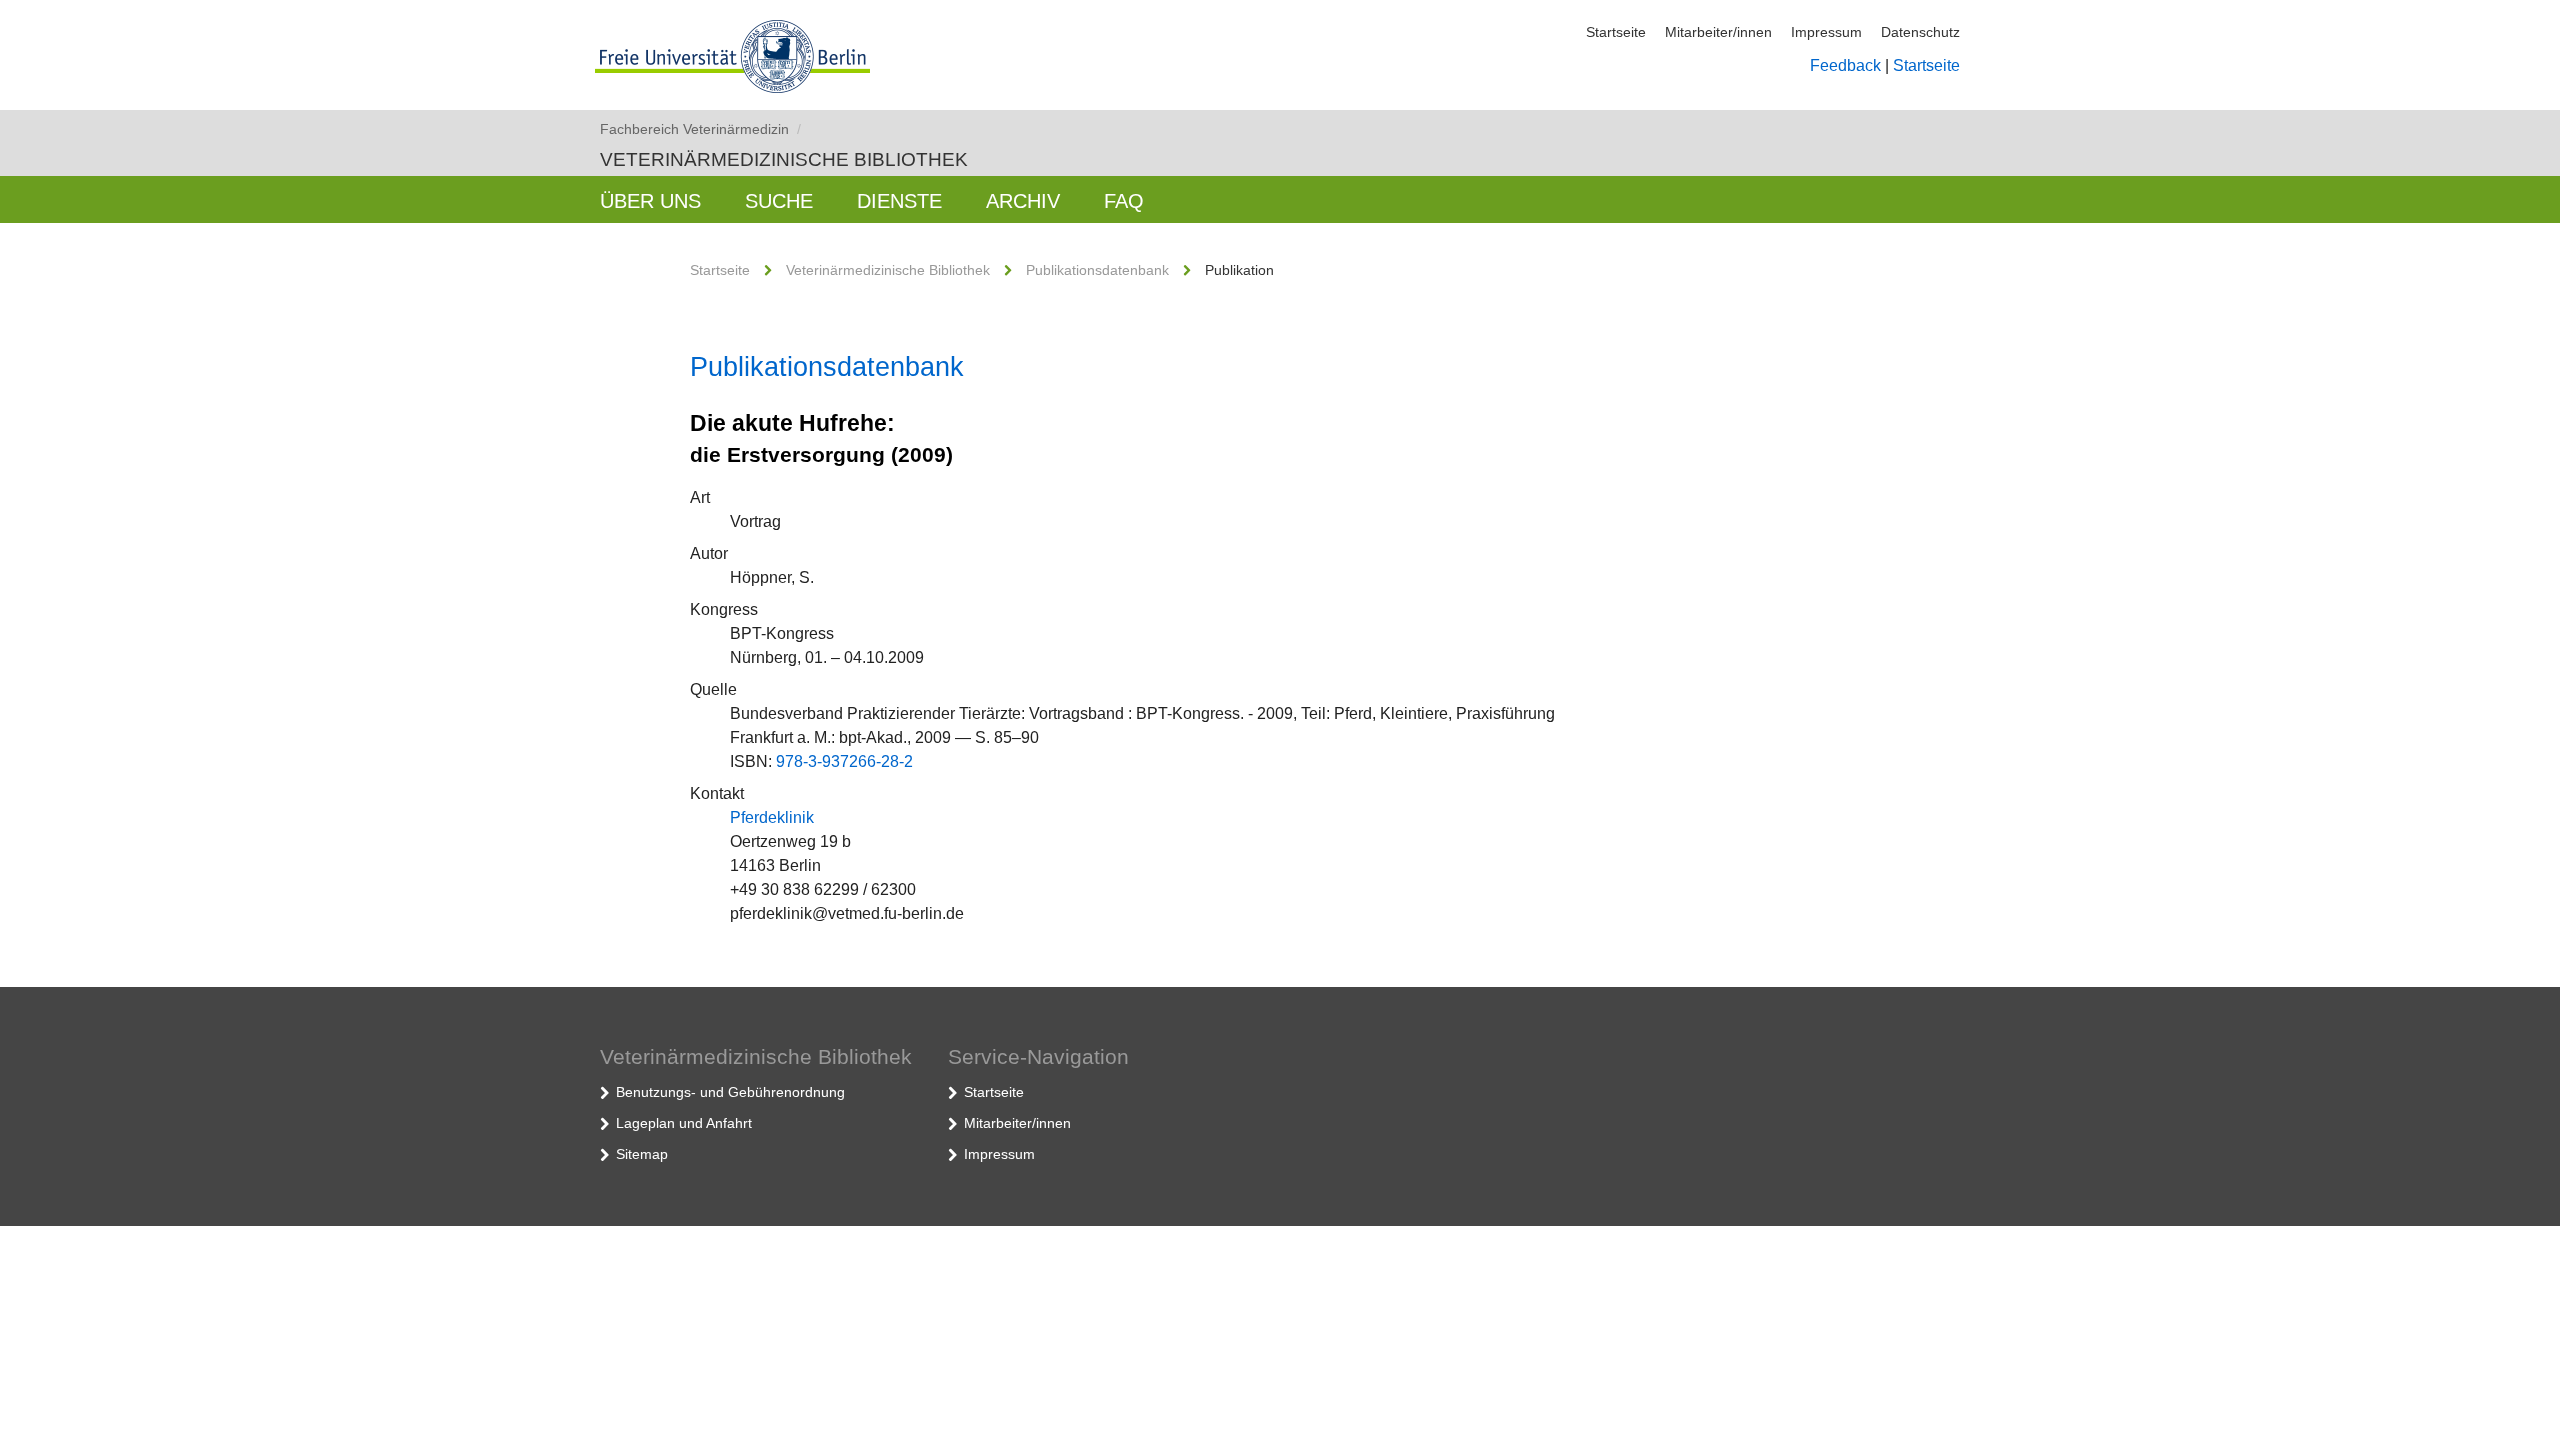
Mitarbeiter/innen (1718, 32)
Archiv (1023, 201)
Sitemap (642, 1154)
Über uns (650, 201)
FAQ (1124, 201)
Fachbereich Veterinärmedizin (700, 129)
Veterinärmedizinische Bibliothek (784, 159)
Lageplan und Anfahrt (684, 1123)
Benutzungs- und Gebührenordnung (730, 1092)
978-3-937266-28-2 (844, 761)
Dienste (899, 201)
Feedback (1845, 65)
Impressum (1826, 32)
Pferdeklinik (772, 817)
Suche (779, 201)
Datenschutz (1920, 32)
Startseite (1616, 32)
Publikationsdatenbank (1097, 270)
